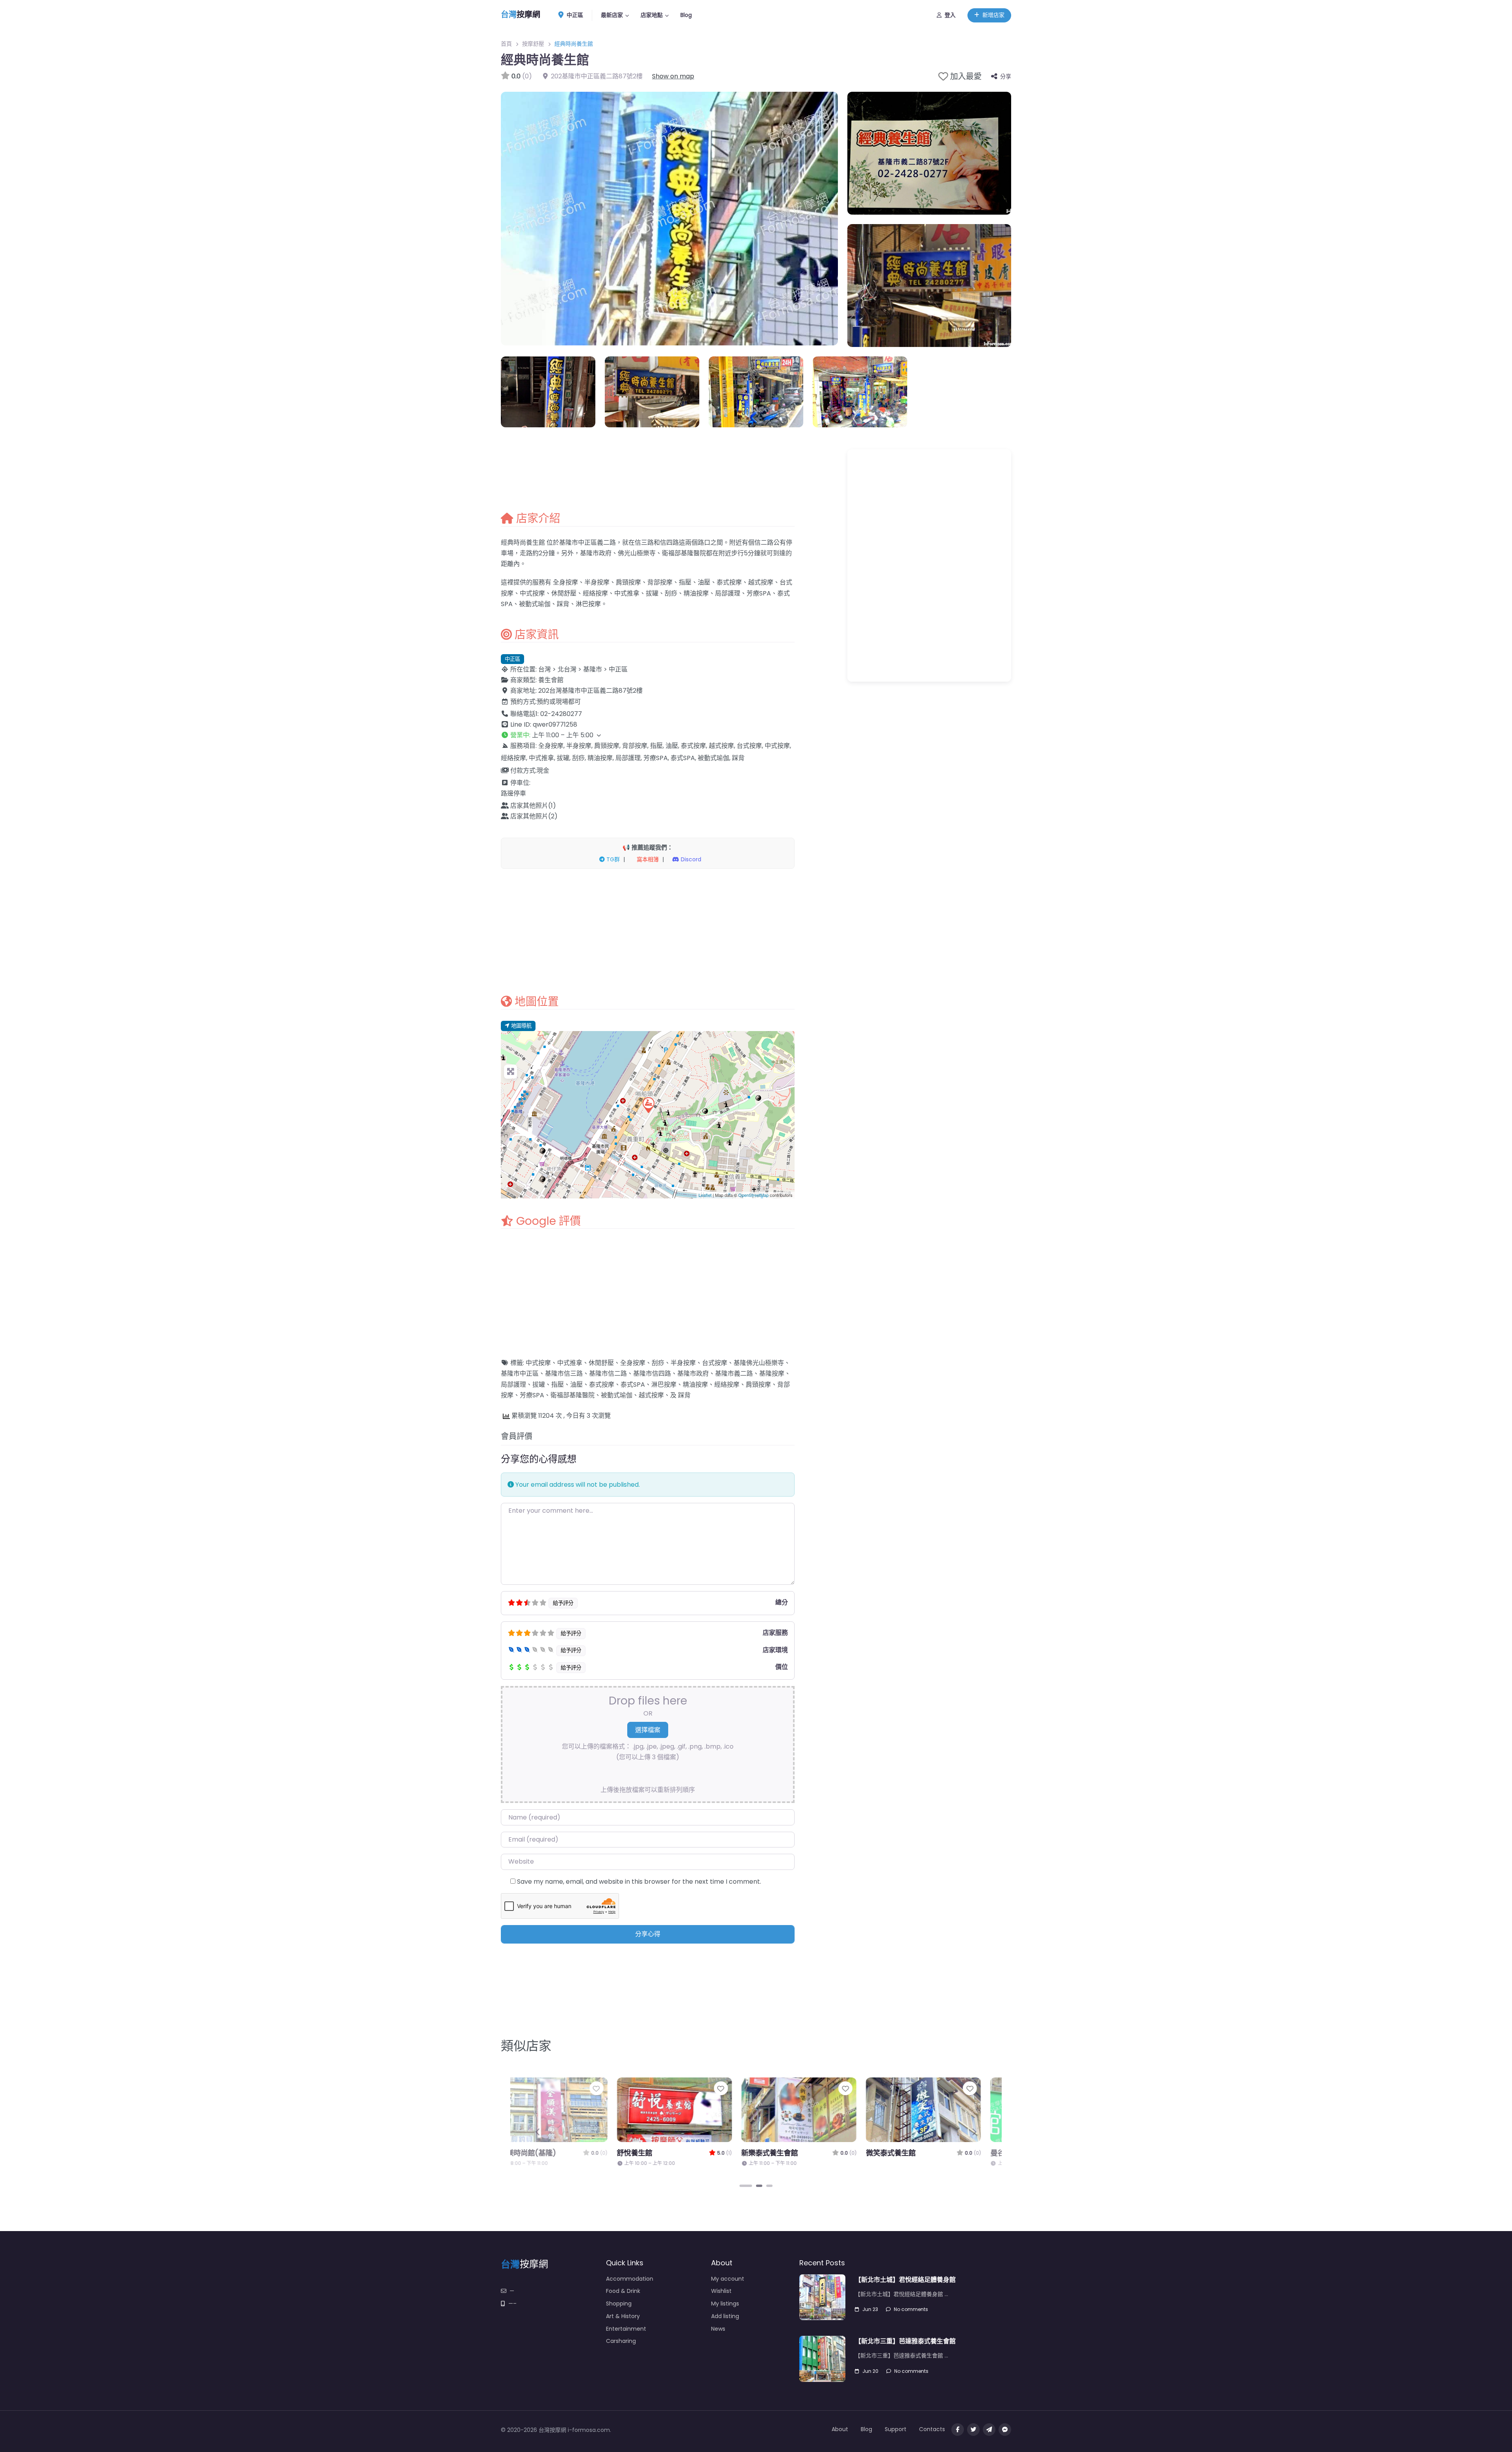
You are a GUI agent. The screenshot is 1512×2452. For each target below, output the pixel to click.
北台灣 (567, 669)
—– (512, 2304)
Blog (686, 15)
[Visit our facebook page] (958, 2430)
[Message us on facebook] (1005, 2430)
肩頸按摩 (758, 1385)
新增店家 (993, 15)
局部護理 (513, 1385)
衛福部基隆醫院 (573, 1395)
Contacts (932, 2429)
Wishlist (721, 2291)
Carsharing (621, 2341)
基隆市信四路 (652, 1373)
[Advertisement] (648, 932)
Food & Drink (623, 2291)
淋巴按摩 (664, 1385)
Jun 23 (870, 2309)
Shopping (619, 2304)
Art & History (623, 2316)
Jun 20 (870, 2371)
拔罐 (539, 1385)
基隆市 (593, 669)
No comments (911, 2309)
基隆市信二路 (608, 1373)
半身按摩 (683, 1363)
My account (728, 2279)
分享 (1006, 76)
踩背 (684, 1395)
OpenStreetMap (753, 1195)
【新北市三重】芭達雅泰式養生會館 (905, 2341)
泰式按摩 (602, 1385)
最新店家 (612, 15)
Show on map (673, 76)
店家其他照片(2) (534, 816)
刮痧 (658, 1363)
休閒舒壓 (601, 1363)
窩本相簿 (647, 859)
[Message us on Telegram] (989, 2430)
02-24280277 (561, 714)
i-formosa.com (589, 2430)
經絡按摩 (727, 1385)
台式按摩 (715, 1363)
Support (896, 2429)
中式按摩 (538, 1363)
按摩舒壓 (533, 44)
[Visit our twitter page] (973, 2430)
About (840, 2429)
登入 (950, 15)
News (718, 2329)
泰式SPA (633, 1385)
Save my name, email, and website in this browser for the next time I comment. (639, 1882)
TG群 (612, 859)
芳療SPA (532, 1395)
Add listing (725, 2316)
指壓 (558, 1385)
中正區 (574, 15)
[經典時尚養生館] (648, 1105)
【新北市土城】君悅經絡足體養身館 (905, 2280)
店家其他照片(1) (533, 806)
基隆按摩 (772, 1373)
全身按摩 (633, 1363)
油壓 (576, 1385)
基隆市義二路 (734, 1373)
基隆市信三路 (564, 1373)
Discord (690, 859)
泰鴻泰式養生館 (723, 2153)
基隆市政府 (693, 1373)
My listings (725, 2304)
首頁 (506, 44)
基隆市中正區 (520, 1373)
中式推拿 (570, 1363)
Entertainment (626, 2329)
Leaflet (705, 1195)
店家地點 (652, 15)
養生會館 (551, 680)
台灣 (545, 669)
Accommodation (630, 2279)
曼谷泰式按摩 (595, 2153)
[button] (648, 735)
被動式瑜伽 (617, 1395)
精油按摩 (695, 1385)
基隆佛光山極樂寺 (759, 1363)
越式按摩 (651, 1395)
